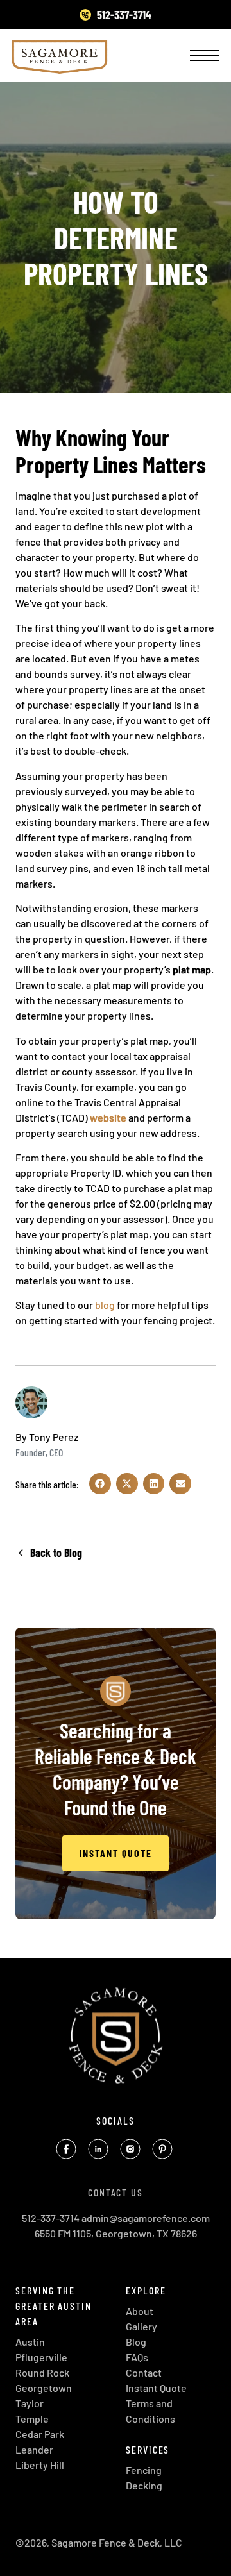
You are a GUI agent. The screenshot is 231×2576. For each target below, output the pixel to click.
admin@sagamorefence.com (146, 2218)
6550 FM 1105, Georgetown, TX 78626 (116, 2233)
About (140, 2311)
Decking (144, 2485)
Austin (30, 2342)
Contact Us (116, 2192)
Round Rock (42, 2372)
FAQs (137, 2357)
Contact (144, 2372)
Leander (34, 2449)
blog (105, 1305)
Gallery (141, 2326)
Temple (32, 2419)
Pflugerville (41, 2357)
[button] (100, 1484)
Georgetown (44, 2388)
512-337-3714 (51, 2218)
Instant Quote (156, 2388)
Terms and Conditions (150, 2411)
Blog (136, 2342)
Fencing (144, 2470)
